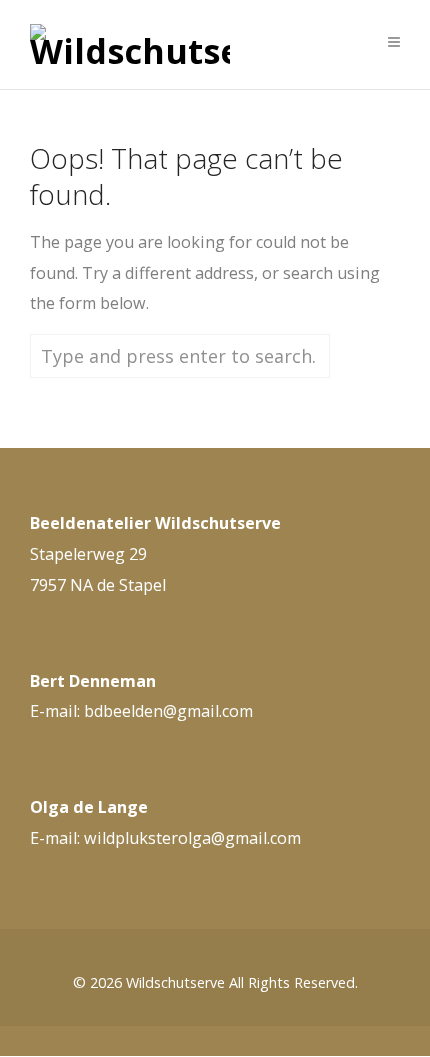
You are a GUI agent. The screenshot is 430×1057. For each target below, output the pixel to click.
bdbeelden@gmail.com (168, 711)
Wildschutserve (175, 982)
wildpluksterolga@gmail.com (192, 838)
